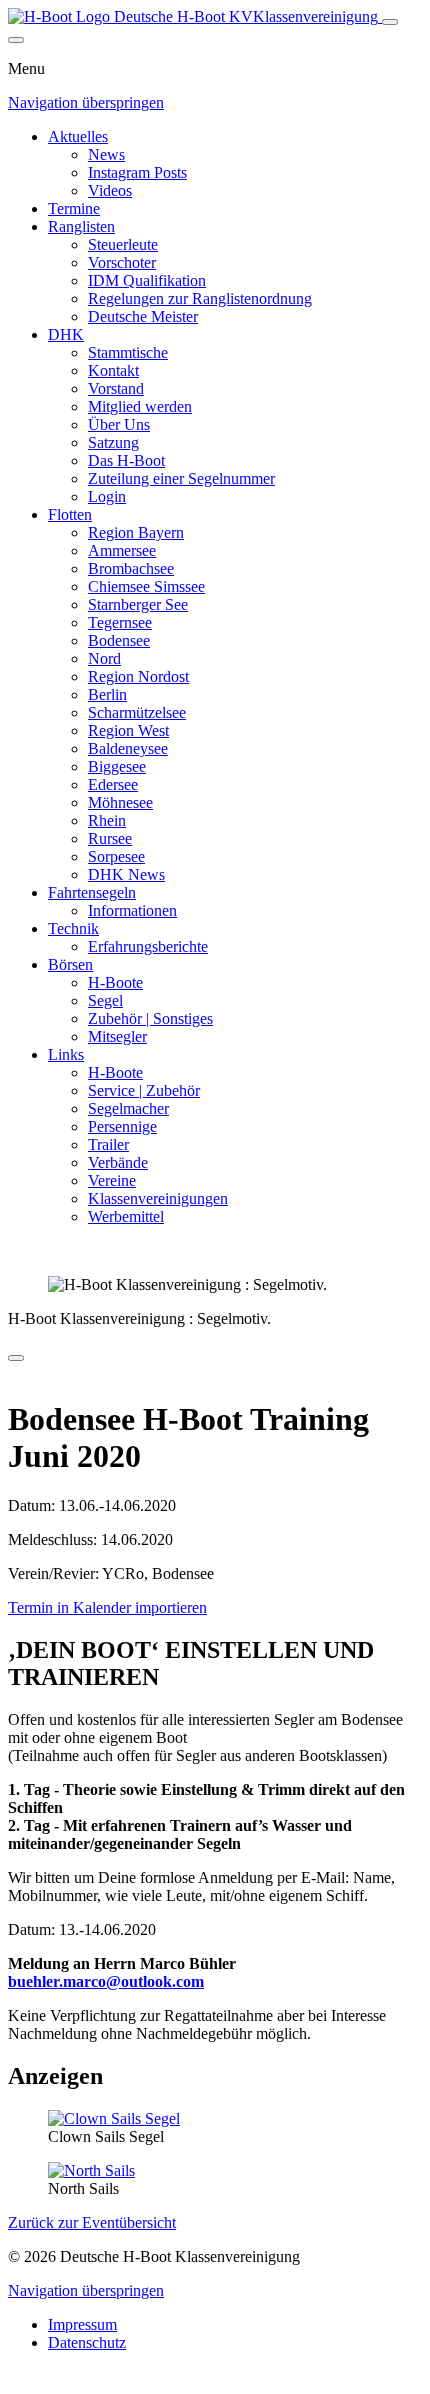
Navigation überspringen (86, 102)
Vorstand (116, 388)
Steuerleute (123, 244)
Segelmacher (128, 1108)
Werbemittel (126, 1216)
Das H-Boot (126, 460)
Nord (104, 658)
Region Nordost (138, 676)
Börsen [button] (70, 964)
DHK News (126, 874)
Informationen (132, 910)
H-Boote (115, 982)
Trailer (108, 1144)
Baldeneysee (128, 748)
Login (107, 496)
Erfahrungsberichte (148, 946)
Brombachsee (131, 568)
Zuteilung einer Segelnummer (181, 478)
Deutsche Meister (143, 316)
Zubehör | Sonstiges (150, 1018)
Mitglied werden (140, 406)
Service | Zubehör (144, 1090)
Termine (74, 208)
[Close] (16, 40)
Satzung (113, 442)
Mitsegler (117, 1036)
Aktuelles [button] (78, 136)
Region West (128, 730)
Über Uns (119, 424)
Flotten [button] (70, 514)
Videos (110, 190)
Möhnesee (120, 802)
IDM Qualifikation (147, 280)
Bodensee (119, 640)
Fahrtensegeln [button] (92, 892)
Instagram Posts (137, 172)
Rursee (110, 838)
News (106, 154)
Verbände (118, 1162)
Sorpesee (116, 856)
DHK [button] (66, 334)
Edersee (113, 784)
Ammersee (122, 550)
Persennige (122, 1126)
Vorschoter (122, 262)
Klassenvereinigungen (158, 1198)
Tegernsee (120, 622)
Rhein (107, 820)
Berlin (107, 694)
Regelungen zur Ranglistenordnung (200, 298)
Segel (105, 1000)
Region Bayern (136, 532)
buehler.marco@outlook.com (106, 1981)
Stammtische (128, 352)
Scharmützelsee (137, 712)
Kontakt (113, 370)
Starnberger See (138, 604)
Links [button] (66, 1054)
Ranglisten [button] (81, 226)
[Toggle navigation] (390, 22)
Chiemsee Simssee (146, 586)
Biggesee (117, 766)
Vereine (112, 1180)
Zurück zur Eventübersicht (92, 2222)
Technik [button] (73, 928)
